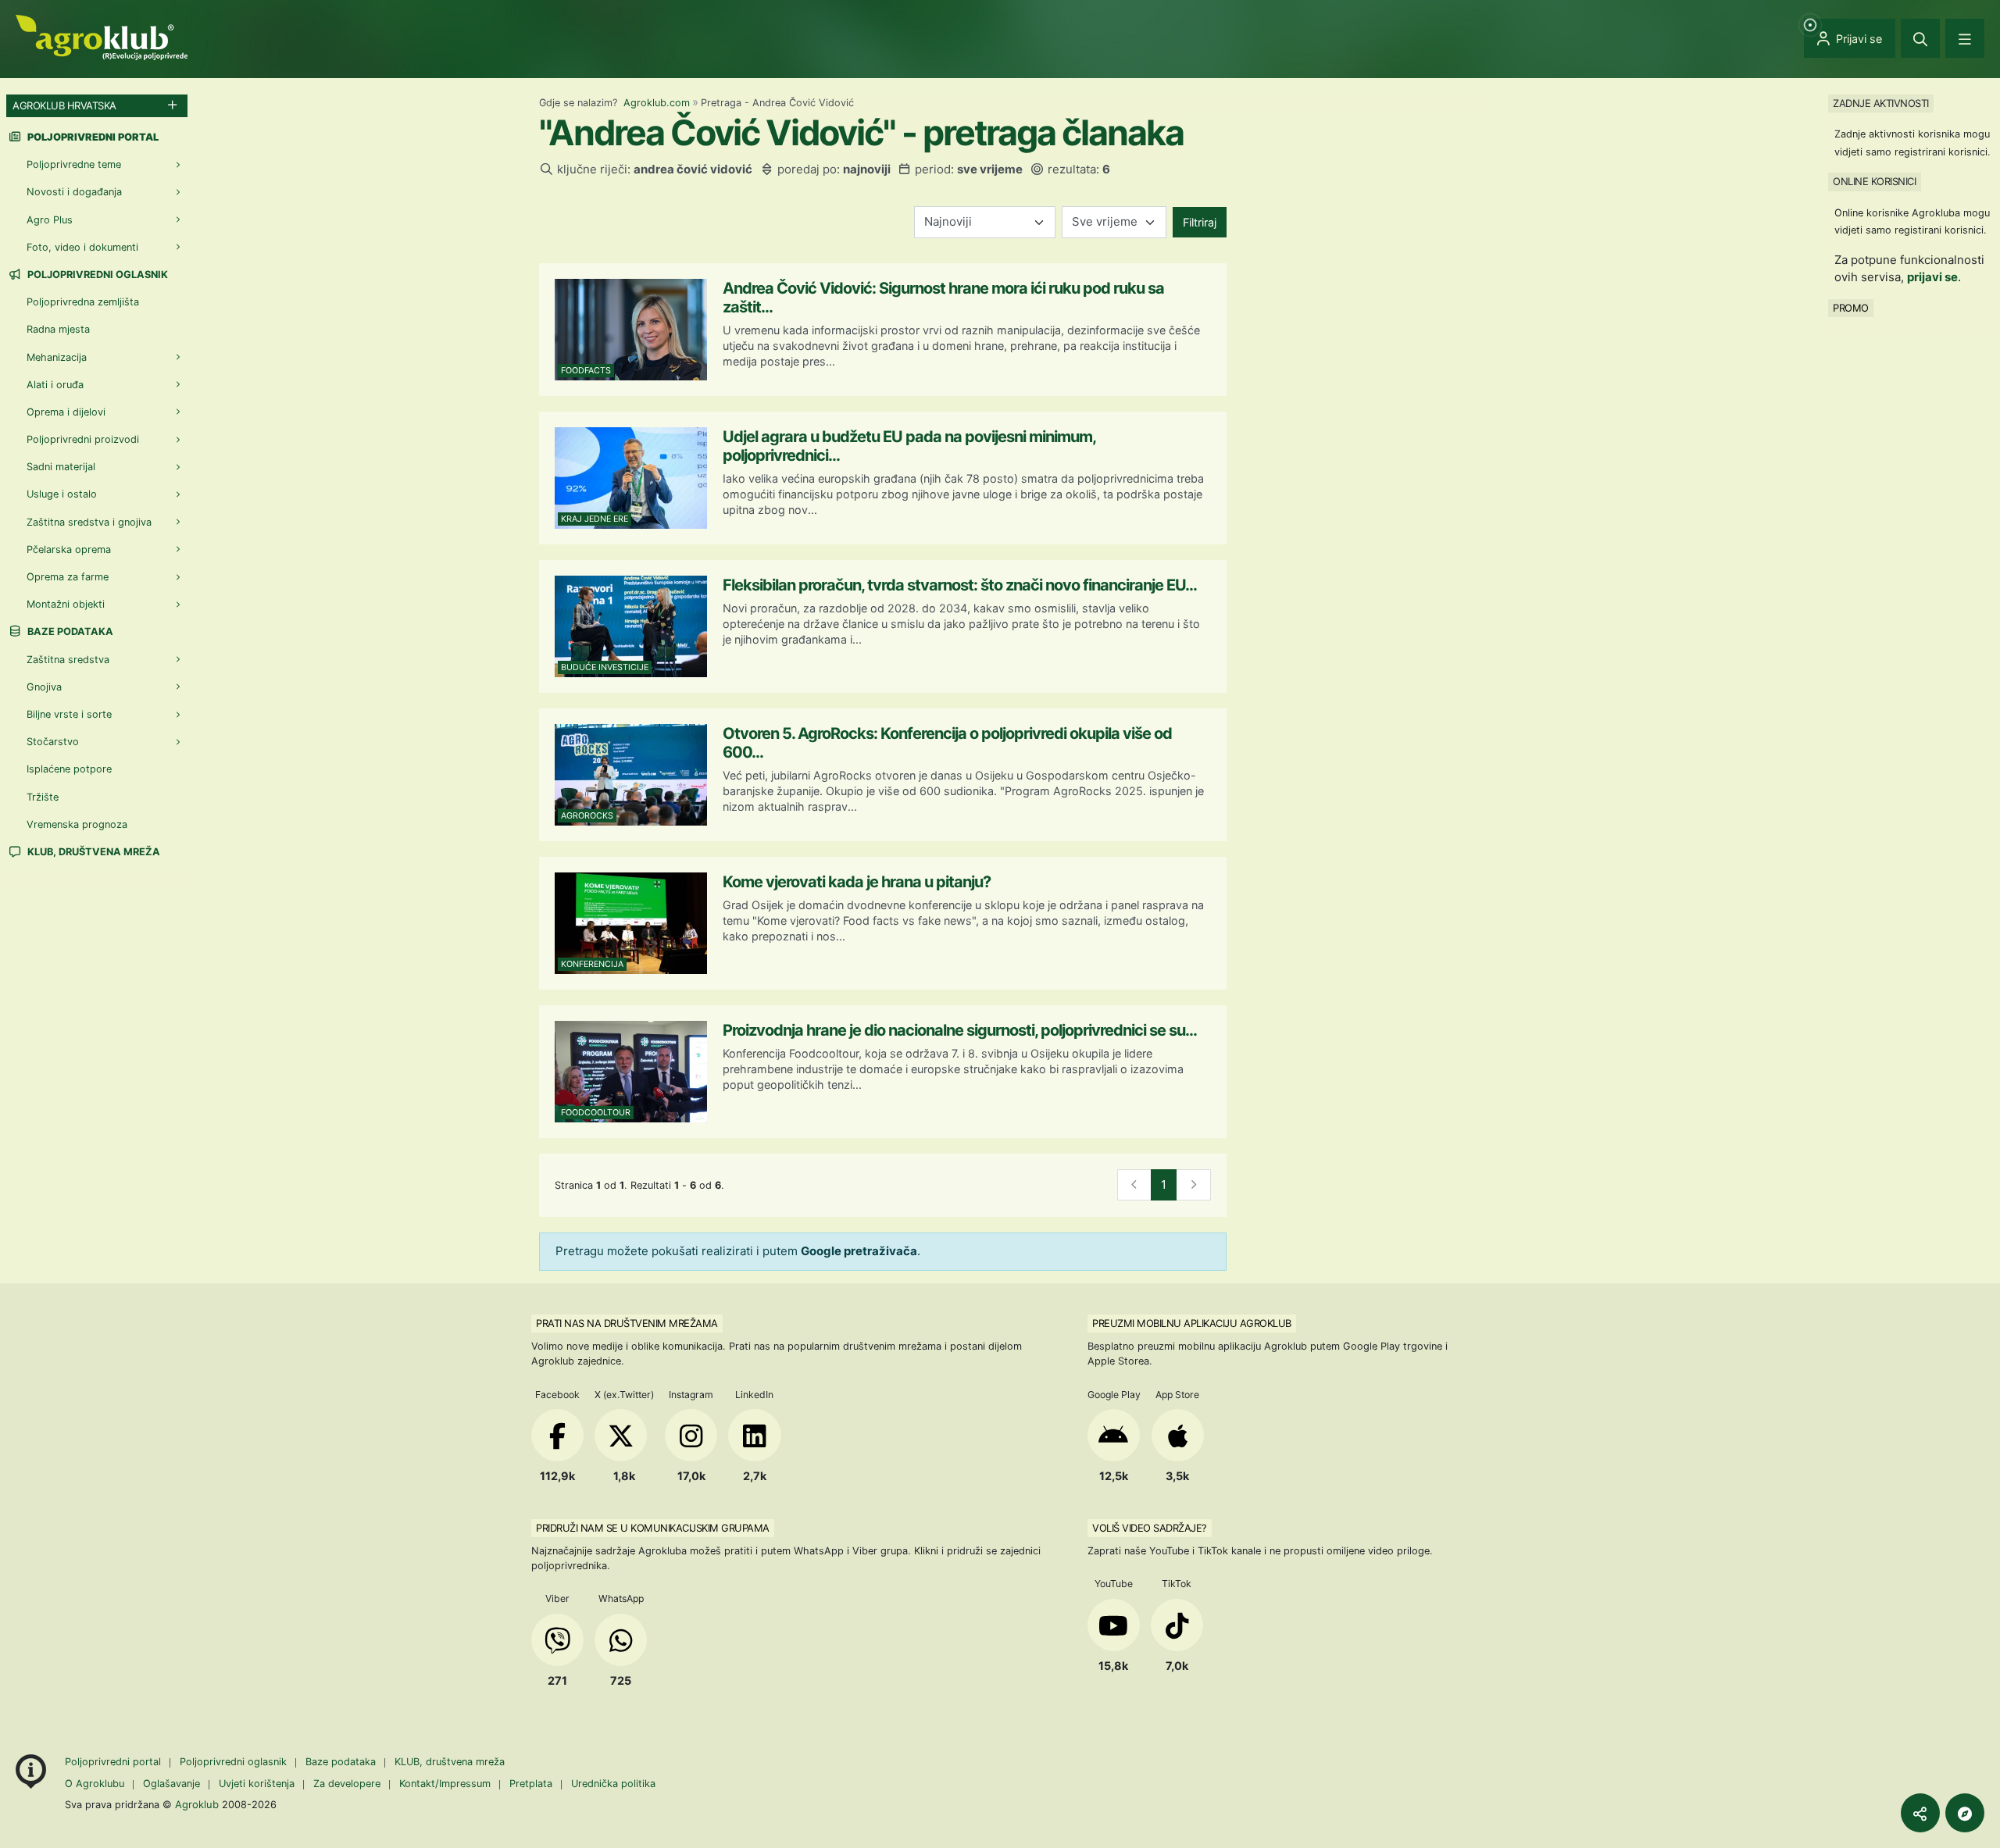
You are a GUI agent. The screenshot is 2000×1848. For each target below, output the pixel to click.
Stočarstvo (53, 742)
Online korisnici (1874, 181)
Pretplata (531, 1784)
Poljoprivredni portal (114, 1762)
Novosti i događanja (74, 192)
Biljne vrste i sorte (69, 714)
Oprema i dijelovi (66, 412)
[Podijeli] (1920, 1813)
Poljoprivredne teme (74, 164)
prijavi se (1932, 277)
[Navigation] (1965, 38)
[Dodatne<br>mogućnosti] (1965, 1813)
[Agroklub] (102, 36)
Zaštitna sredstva (68, 660)
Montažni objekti (66, 604)
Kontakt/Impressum (445, 1784)
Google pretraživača (859, 1251)
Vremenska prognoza (77, 824)
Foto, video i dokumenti (82, 247)
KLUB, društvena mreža (93, 852)
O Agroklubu (95, 1784)
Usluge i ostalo (62, 494)
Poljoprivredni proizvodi (83, 439)
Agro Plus (50, 220)
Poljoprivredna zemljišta (83, 302)
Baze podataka (69, 631)
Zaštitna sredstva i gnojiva (89, 522)
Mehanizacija (57, 357)
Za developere (347, 1784)
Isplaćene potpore (69, 769)
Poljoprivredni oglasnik (96, 275)
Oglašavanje (171, 1784)
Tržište (43, 797)
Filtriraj (1200, 222)
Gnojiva (44, 687)
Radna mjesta (58, 329)
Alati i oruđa (55, 385)
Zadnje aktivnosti (1881, 103)
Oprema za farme (68, 577)
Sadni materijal (61, 467)
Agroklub (197, 1804)
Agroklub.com (657, 103)
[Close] (1920, 38)
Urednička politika (613, 1784)
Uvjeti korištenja (257, 1784)
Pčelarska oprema (69, 549)
